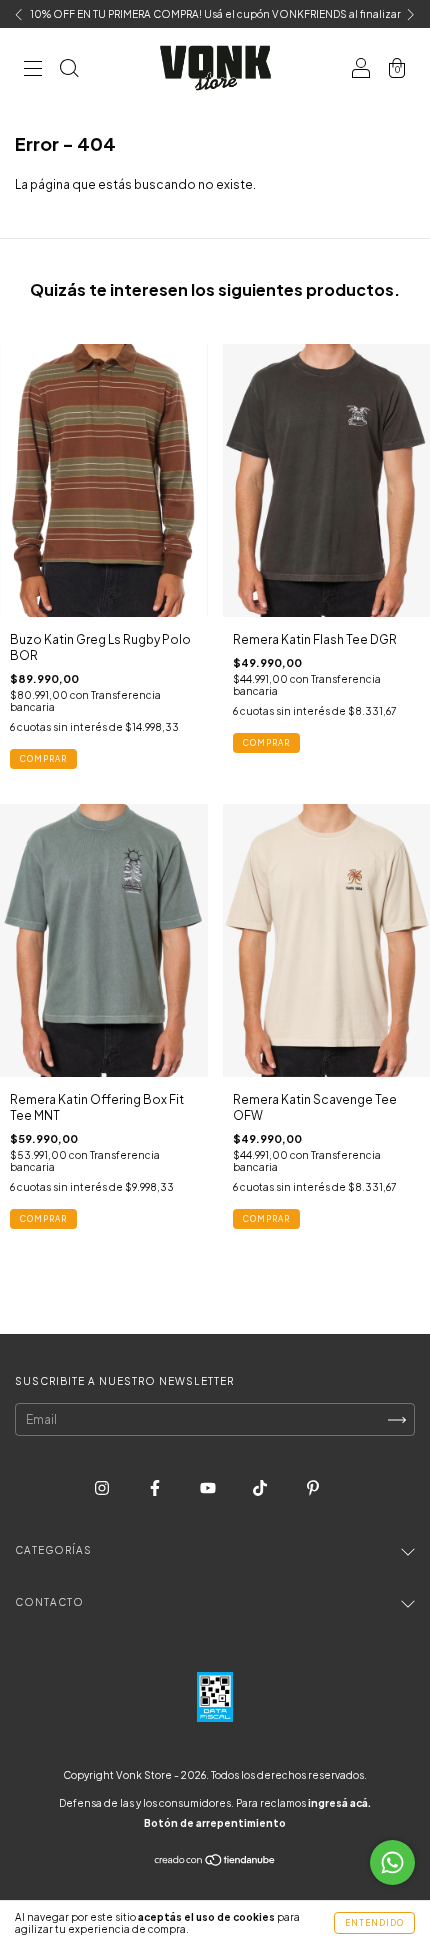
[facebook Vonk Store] (156, 1488)
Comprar (43, 759)
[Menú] (33, 70)
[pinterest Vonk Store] (313, 1488)
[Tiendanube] (215, 1862)
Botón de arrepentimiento (215, 1823)
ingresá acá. (339, 1803)
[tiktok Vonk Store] (261, 1488)
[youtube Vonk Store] (209, 1488)
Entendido (374, 1923)
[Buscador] (69, 70)
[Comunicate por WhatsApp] (392, 1862)
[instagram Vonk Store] (103, 1488)
